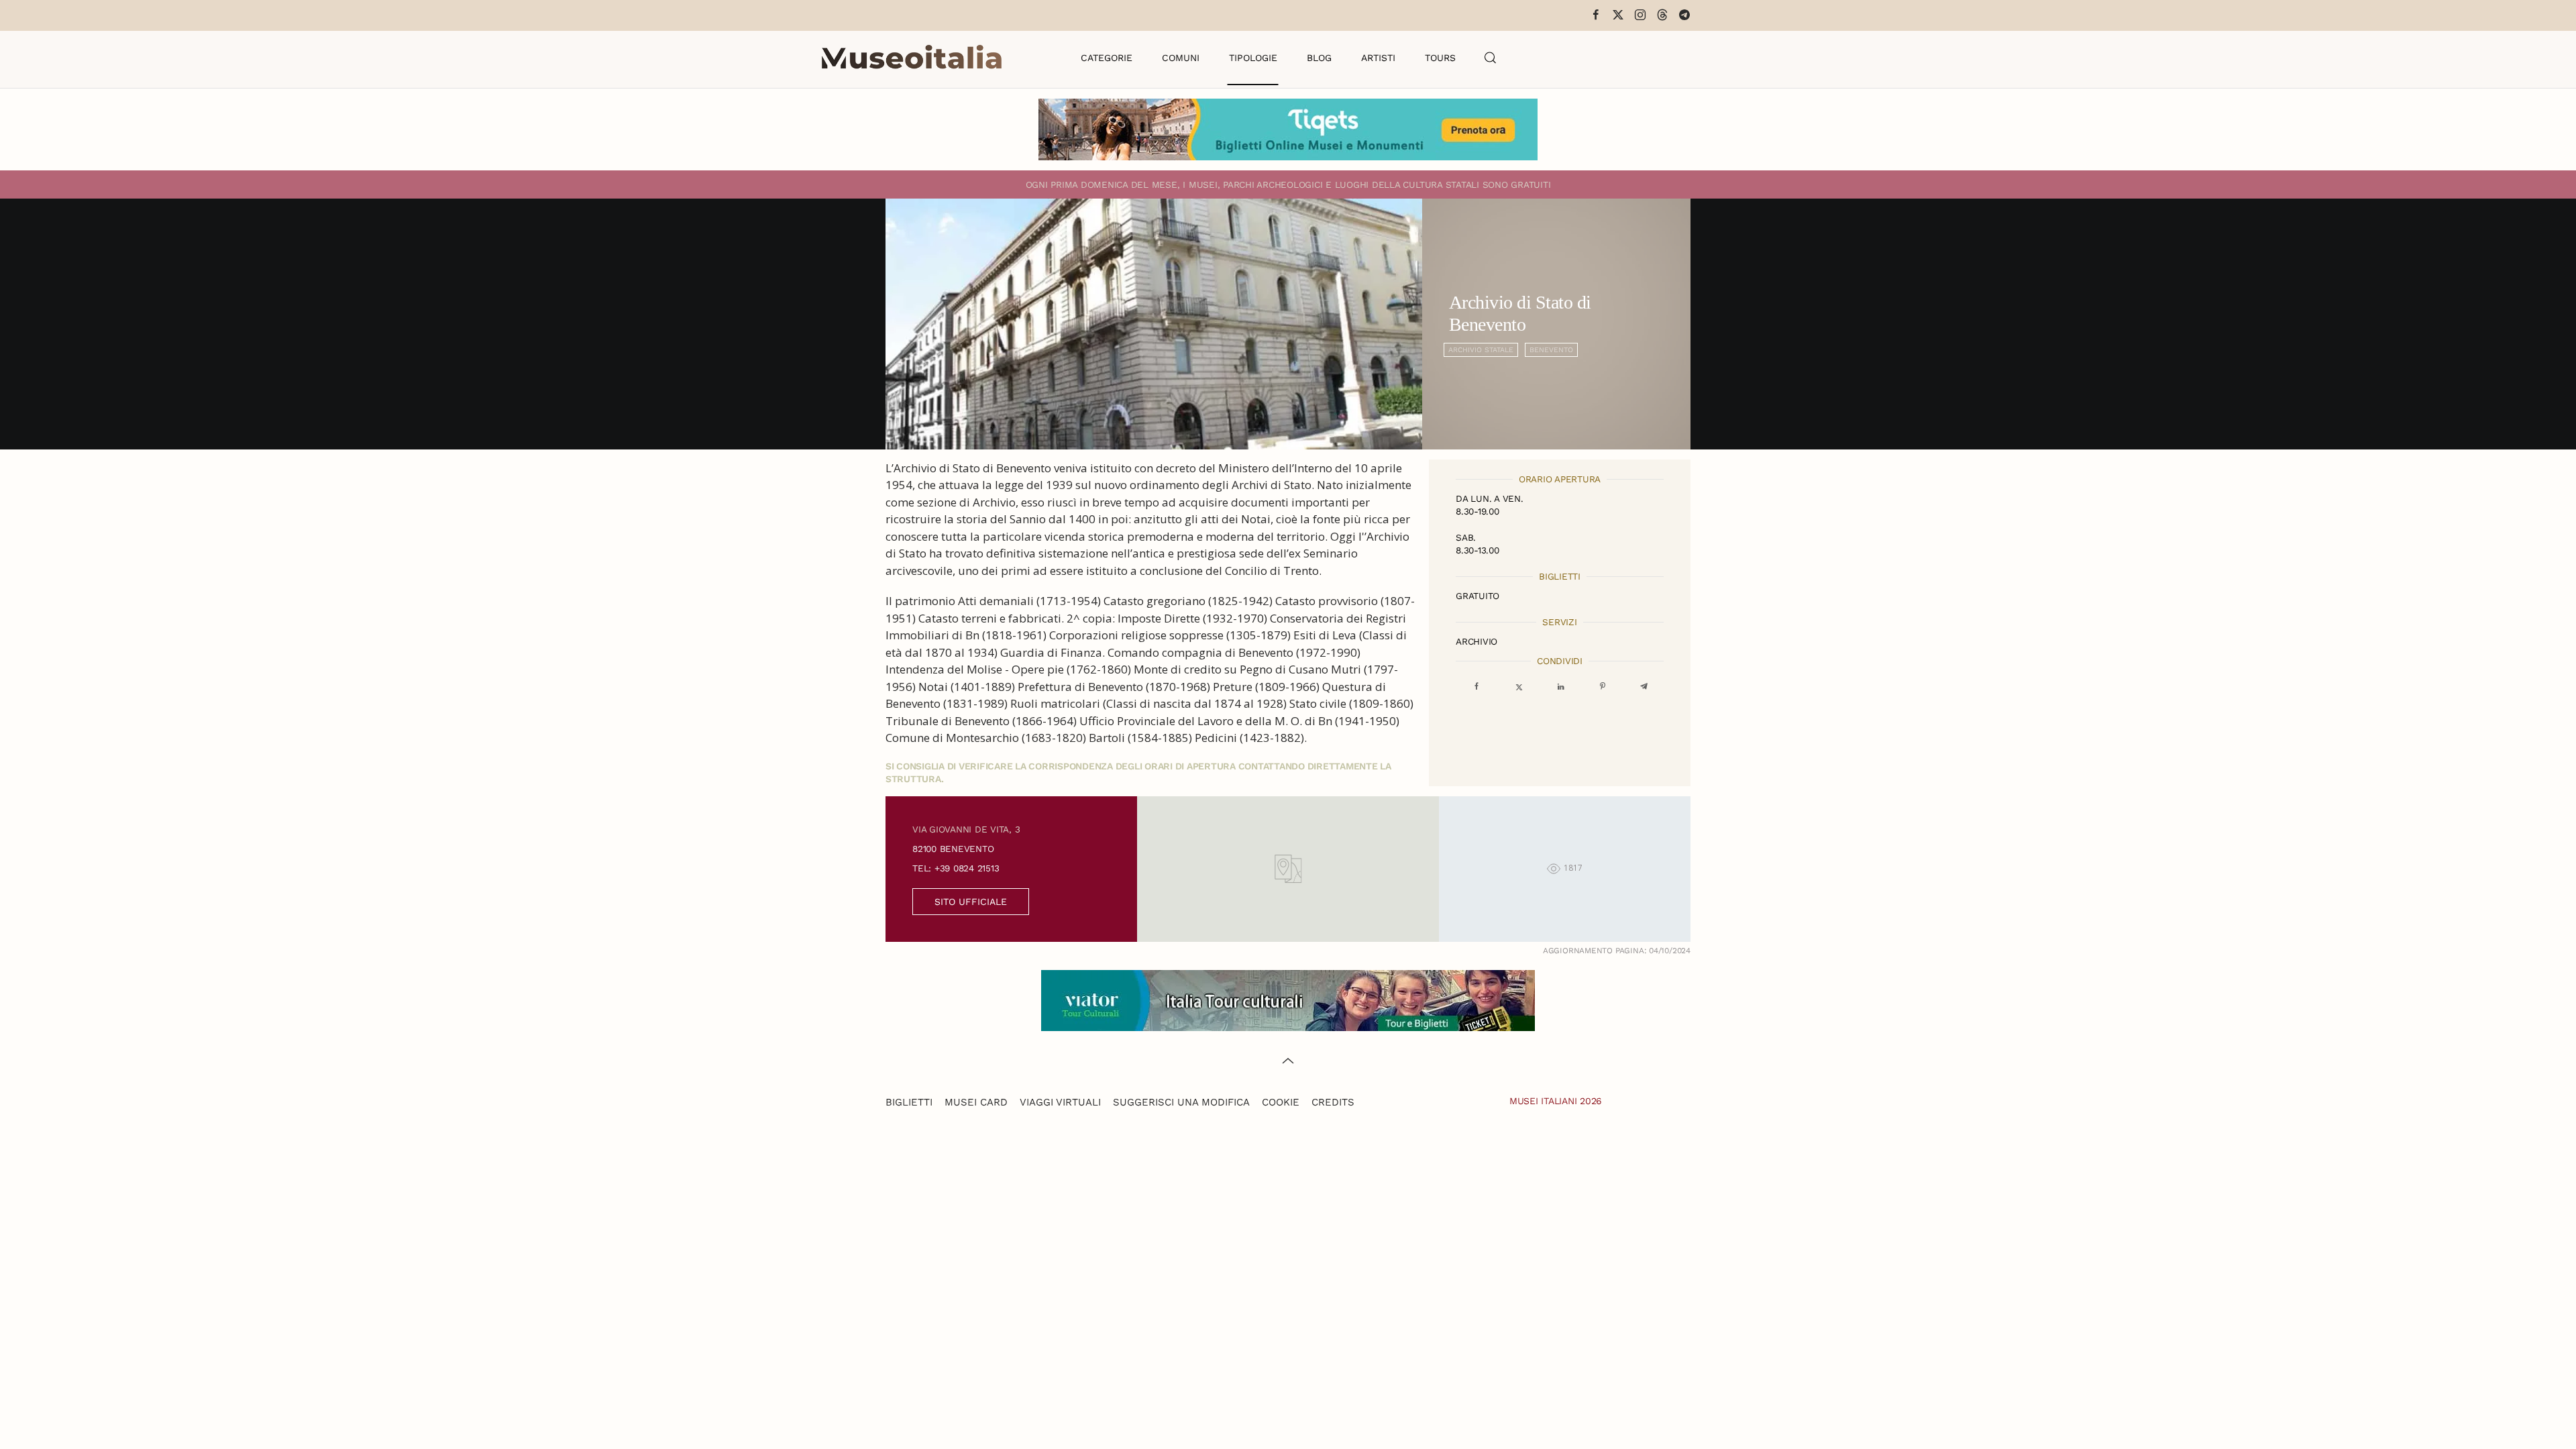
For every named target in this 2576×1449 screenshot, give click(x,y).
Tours (1440, 58)
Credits (1333, 1102)
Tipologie (1253, 58)
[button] (1491, 58)
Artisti (1378, 58)
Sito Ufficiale (971, 902)
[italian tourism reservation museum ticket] (1288, 129)
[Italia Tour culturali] (1288, 999)
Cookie (1281, 1102)
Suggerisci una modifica (1181, 1102)
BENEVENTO (1551, 350)
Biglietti (909, 1102)
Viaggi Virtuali (1060, 1102)
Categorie (1107, 58)
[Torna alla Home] (912, 58)
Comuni (1181, 58)
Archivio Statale (1481, 350)
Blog (1319, 58)
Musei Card (976, 1102)
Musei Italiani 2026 (1556, 1101)
